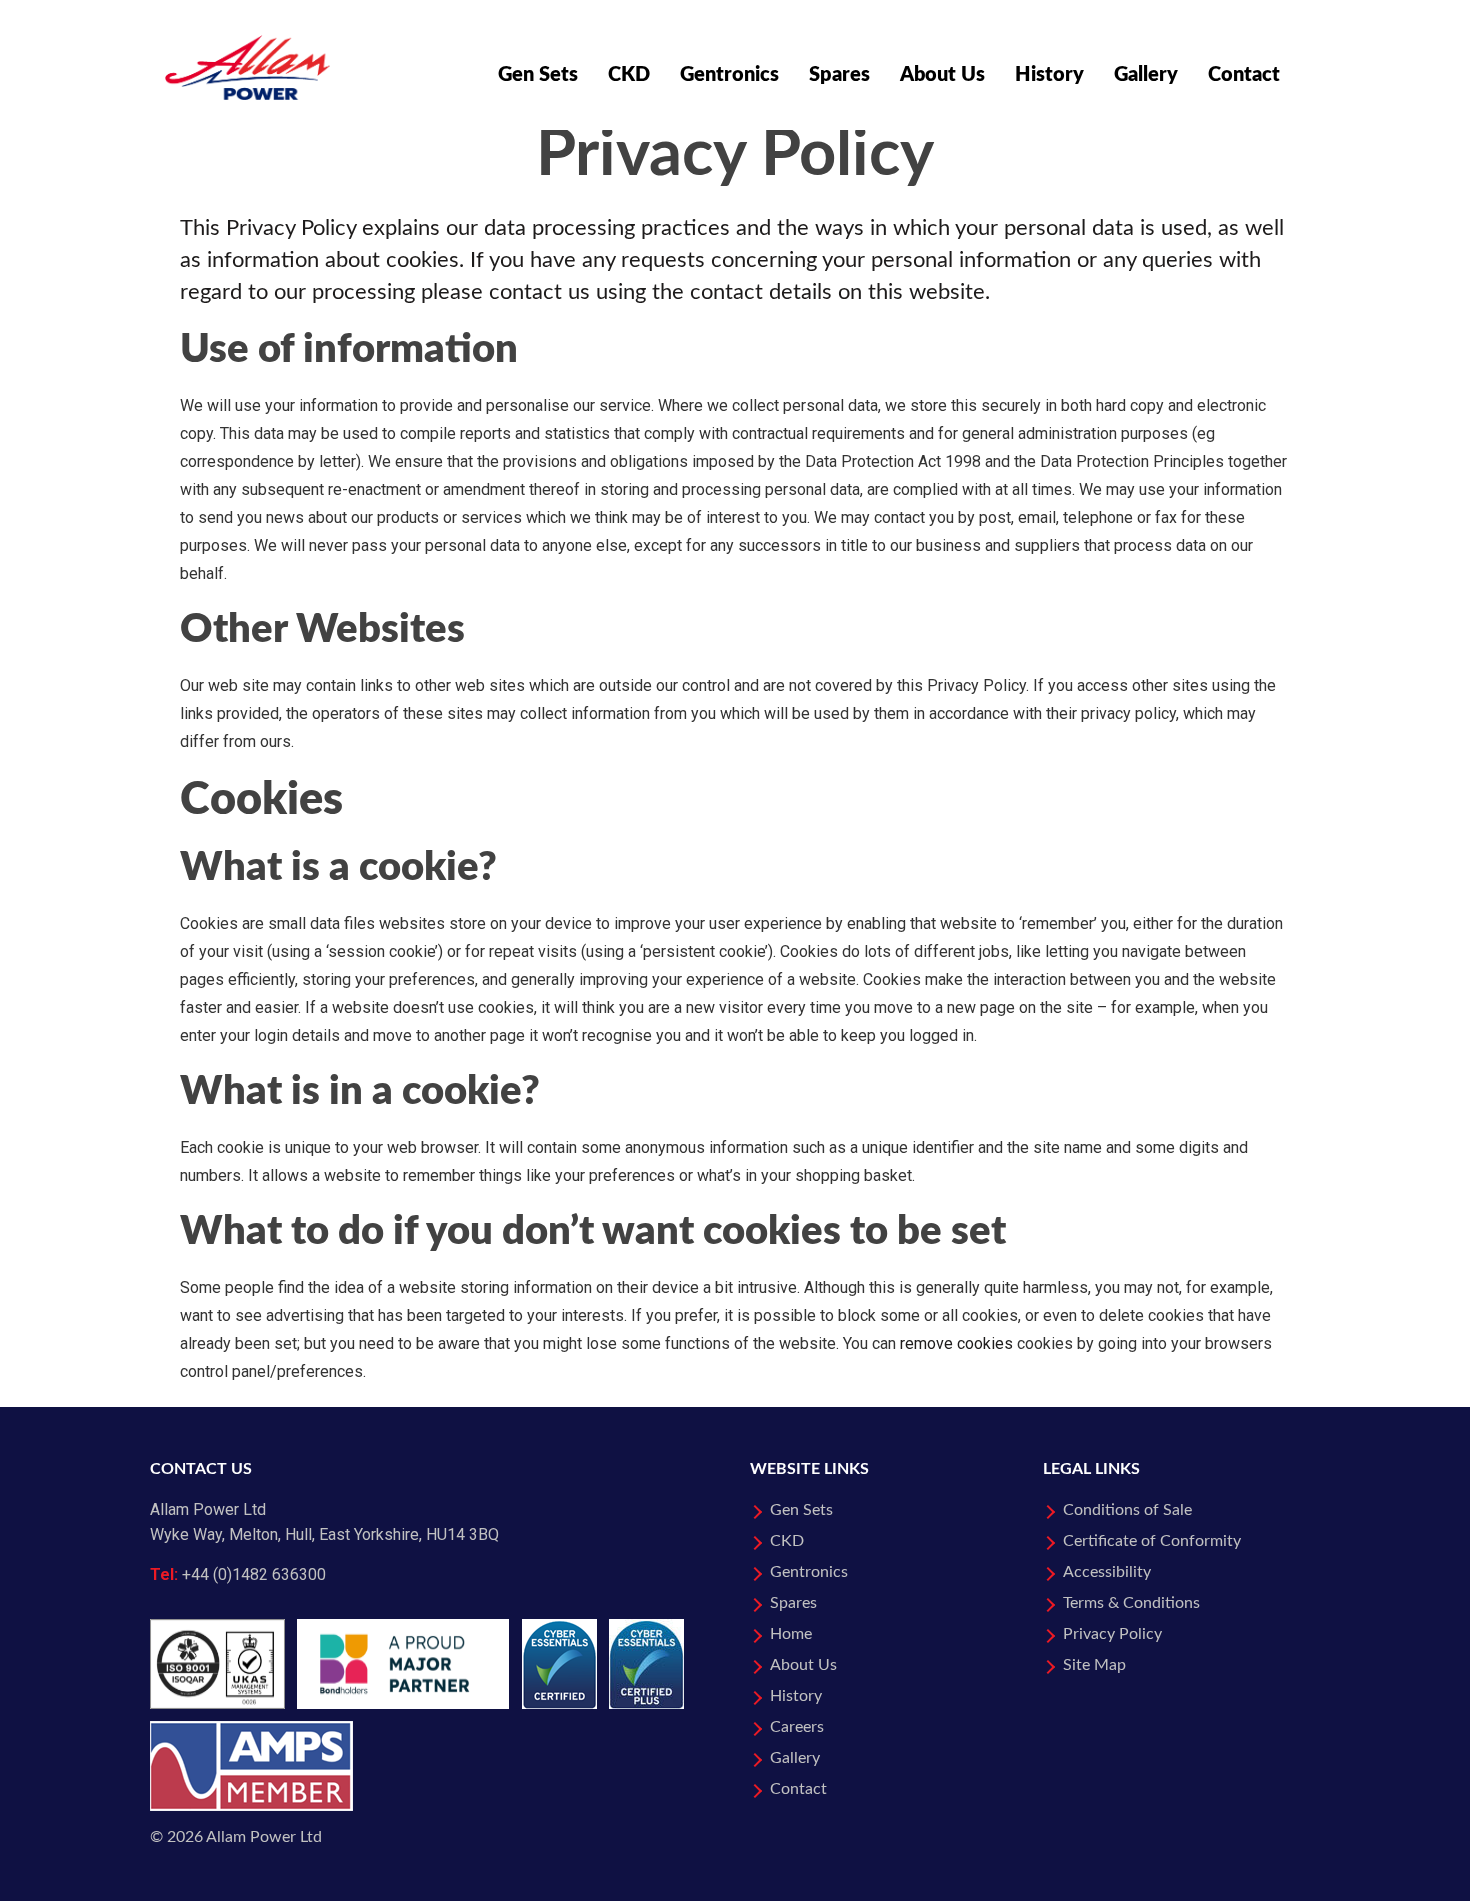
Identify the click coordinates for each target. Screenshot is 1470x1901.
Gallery (1146, 75)
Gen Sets (538, 75)
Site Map (1094, 1665)
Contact (1244, 75)
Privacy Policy (1112, 1634)
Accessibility (1107, 1572)
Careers (797, 1727)
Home (791, 1634)
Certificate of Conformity (1152, 1541)
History (1049, 75)
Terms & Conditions (1131, 1603)
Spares (839, 75)
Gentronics (729, 75)
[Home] (247, 50)
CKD (629, 75)
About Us (942, 75)
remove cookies (956, 1343)
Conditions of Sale (1127, 1510)
